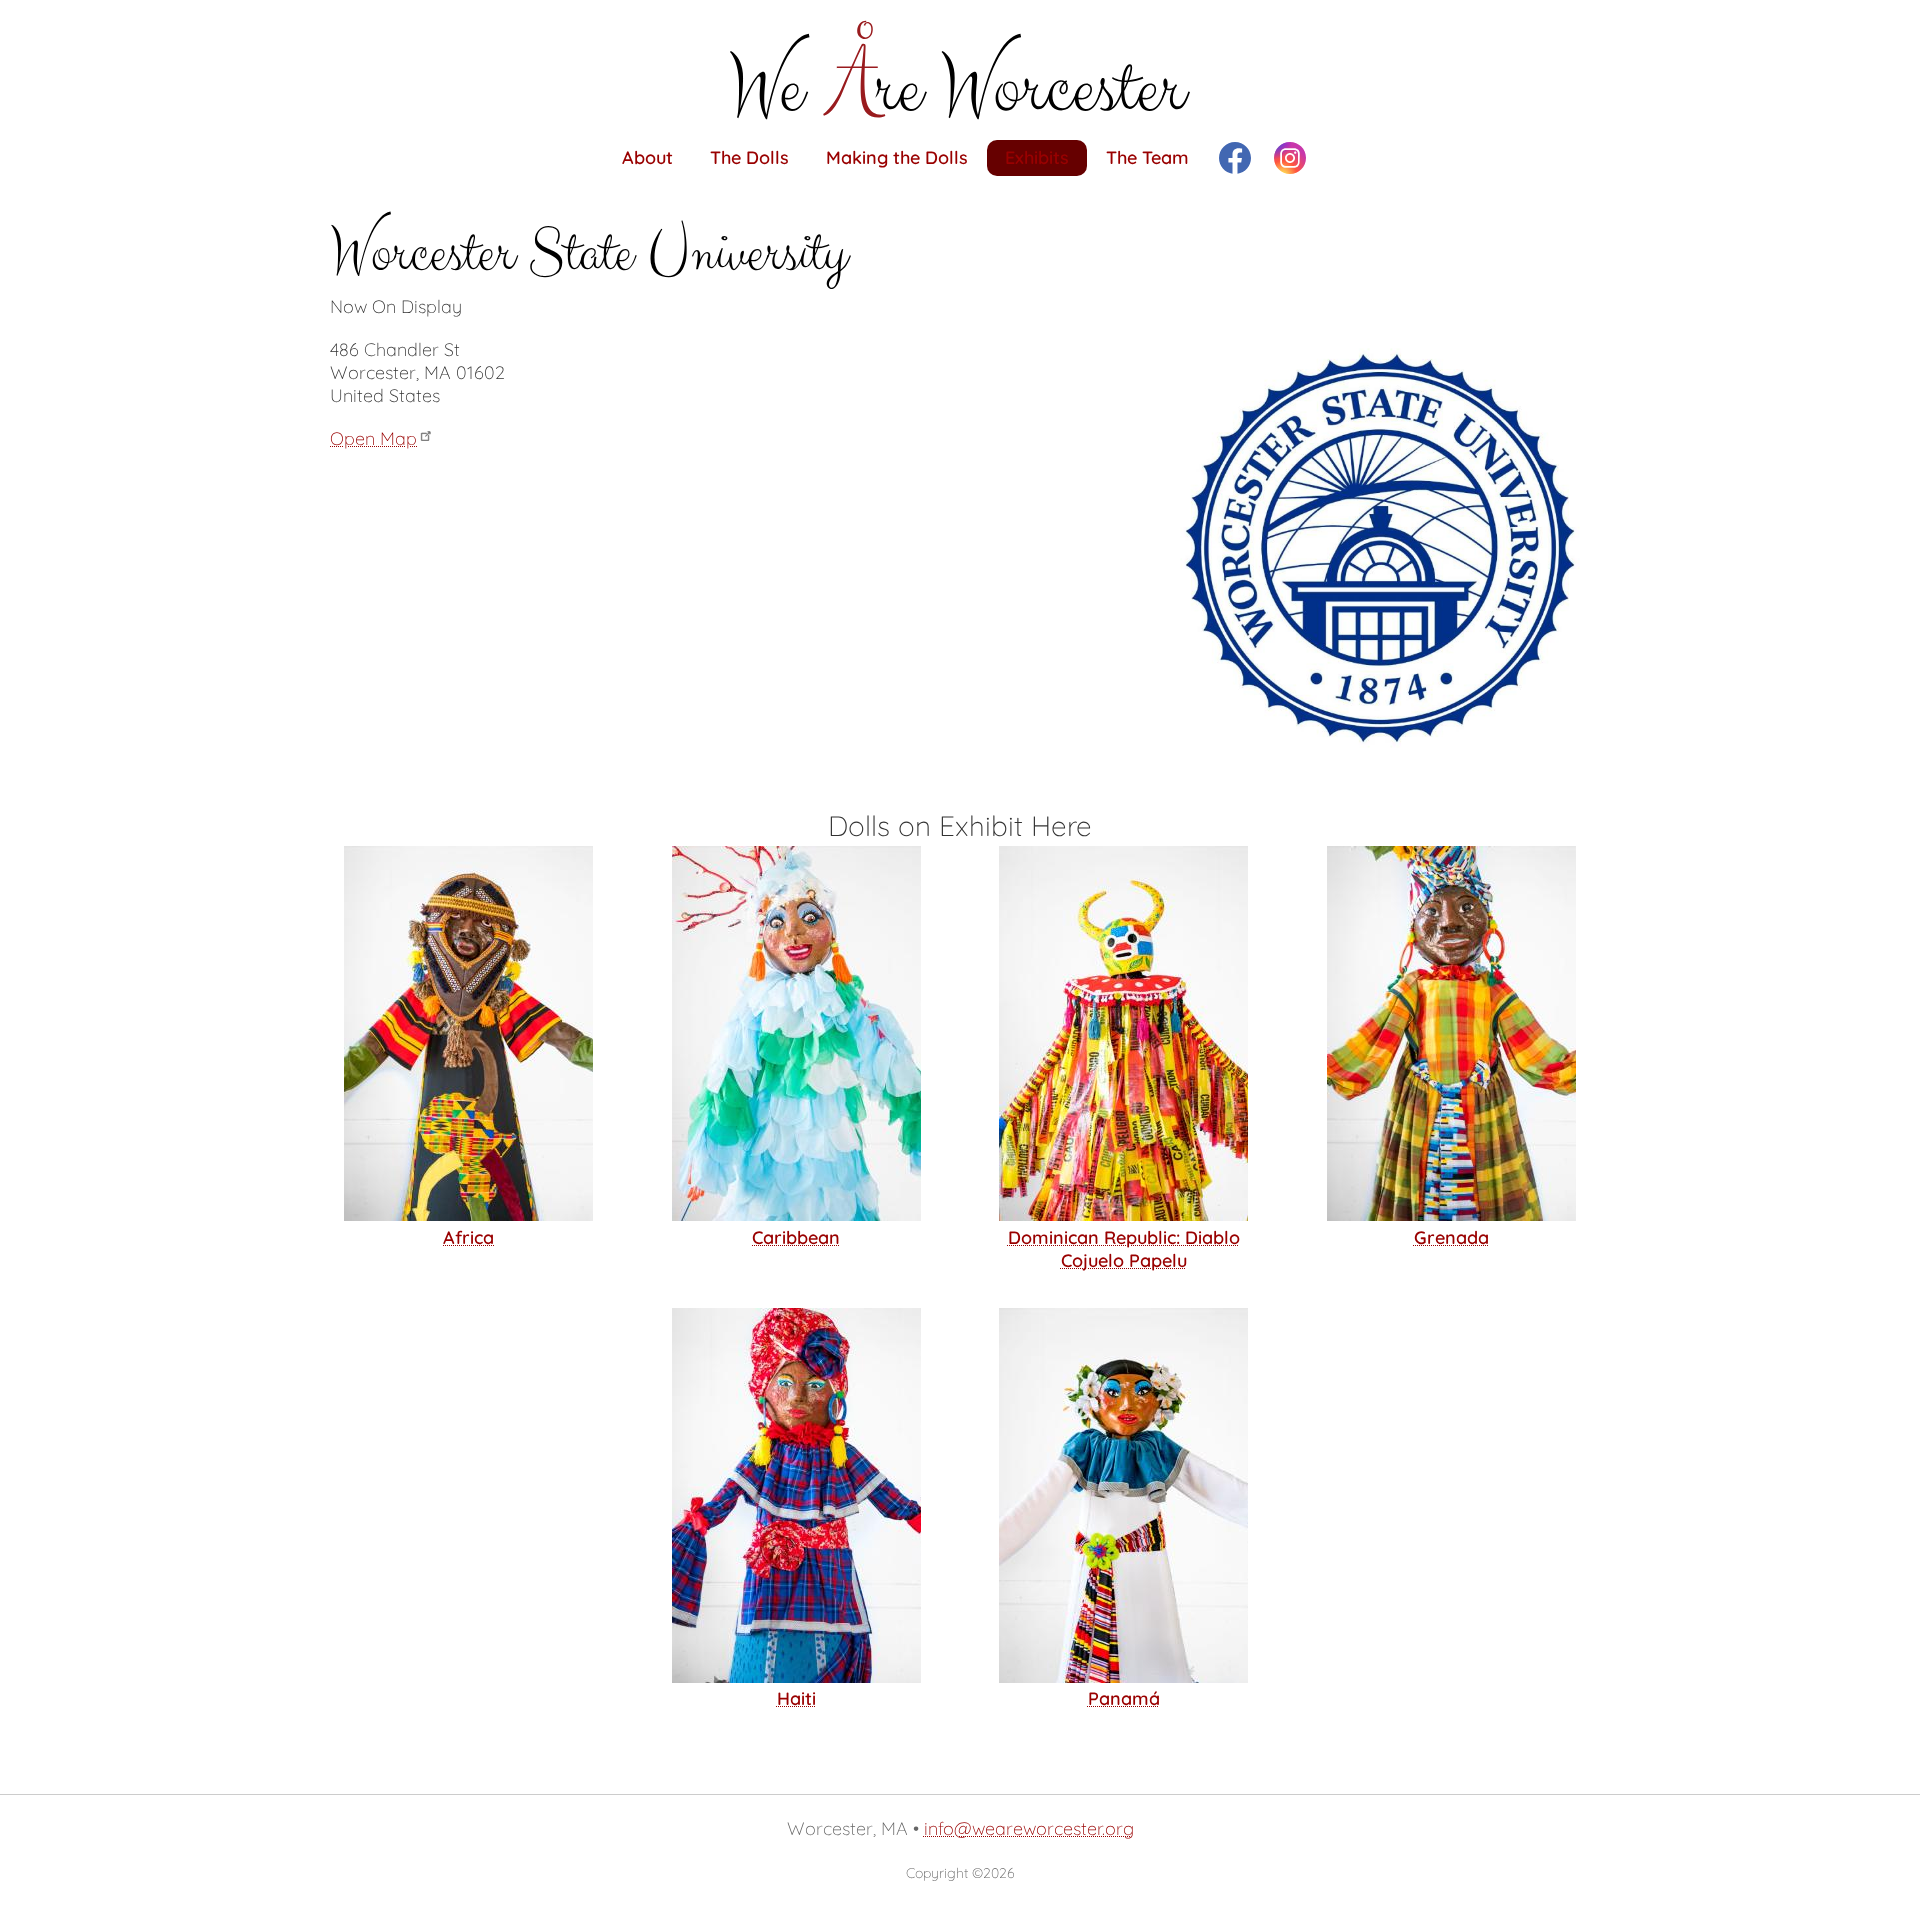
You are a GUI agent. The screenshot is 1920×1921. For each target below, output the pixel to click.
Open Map (373, 438)
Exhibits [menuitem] (1037, 157)
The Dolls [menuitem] (749, 157)
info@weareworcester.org (1029, 1828)
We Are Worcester (960, 70)
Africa (468, 1237)
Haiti (796, 1698)
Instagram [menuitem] (1290, 158)
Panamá (1124, 1698)
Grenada (1451, 1237)
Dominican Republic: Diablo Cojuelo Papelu (1124, 1249)
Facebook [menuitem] (1235, 158)
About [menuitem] (647, 157)
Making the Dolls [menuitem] (897, 157)
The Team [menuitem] (1147, 157)
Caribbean (796, 1237)
